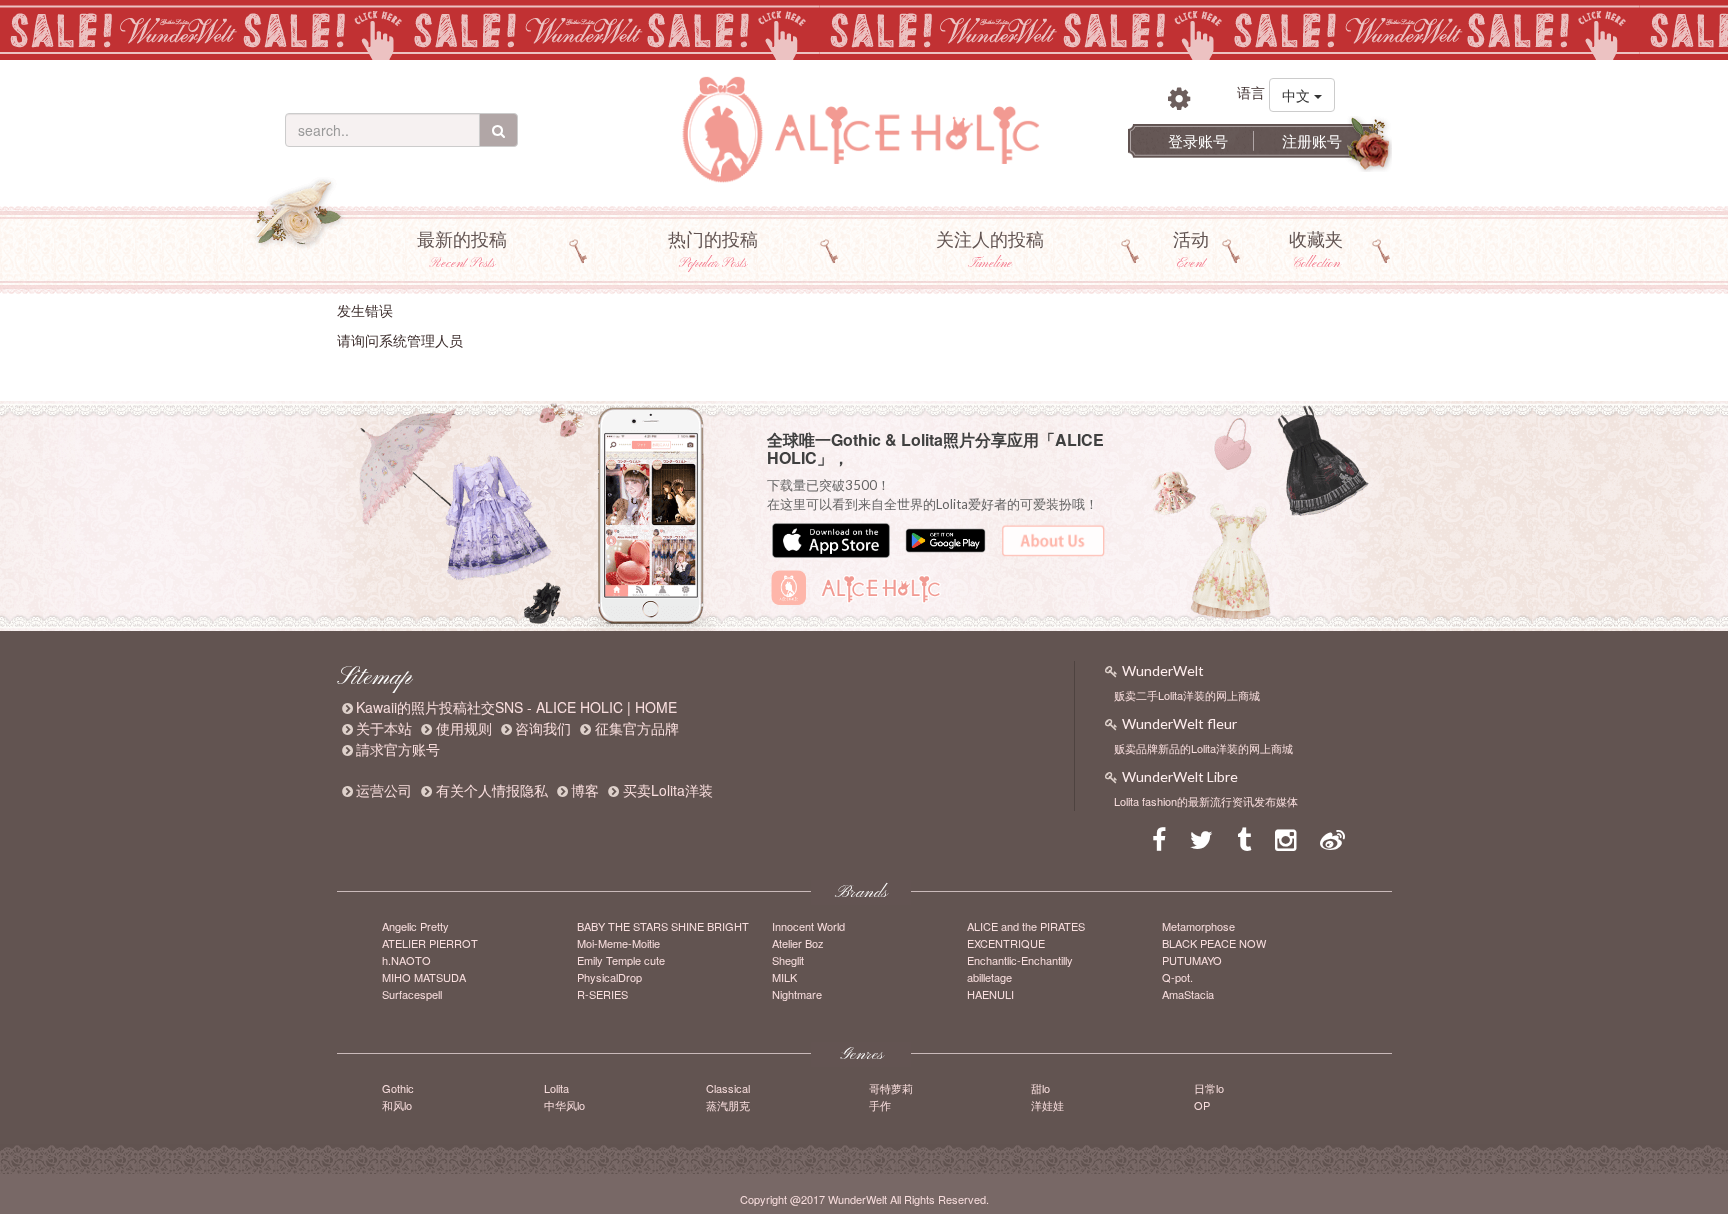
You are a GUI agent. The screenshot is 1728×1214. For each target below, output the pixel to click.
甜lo (1040, 1088)
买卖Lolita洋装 (668, 790)
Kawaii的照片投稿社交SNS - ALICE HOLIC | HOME (516, 707)
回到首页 (365, 371)
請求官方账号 (398, 749)
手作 (880, 1105)
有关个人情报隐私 (492, 790)
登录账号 (1198, 140)
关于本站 (384, 728)
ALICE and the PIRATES (1026, 926)
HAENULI (990, 994)
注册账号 (1312, 140)
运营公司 (384, 790)
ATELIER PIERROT (430, 943)
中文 (1298, 95)
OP (1202, 1105)
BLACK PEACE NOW (1214, 943)
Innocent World (808, 926)
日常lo (1209, 1088)
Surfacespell (412, 994)
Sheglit (788, 960)
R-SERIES (602, 994)
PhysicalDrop (609, 977)
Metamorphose (1198, 926)
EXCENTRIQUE (1006, 943)
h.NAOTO (406, 960)
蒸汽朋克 (728, 1105)
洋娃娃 (1047, 1105)
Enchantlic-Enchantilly (1020, 960)
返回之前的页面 (446, 371)
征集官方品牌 (637, 728)
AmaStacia (1188, 994)
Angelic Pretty (415, 926)
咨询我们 (543, 728)
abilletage (989, 977)
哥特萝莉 (891, 1088)
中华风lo (564, 1105)
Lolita (556, 1088)
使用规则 (464, 728)
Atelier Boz (798, 943)
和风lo (397, 1105)
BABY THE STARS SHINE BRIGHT (663, 926)
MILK (784, 977)
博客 (585, 790)
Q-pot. (1177, 977)
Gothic (398, 1088)
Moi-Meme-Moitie (618, 943)
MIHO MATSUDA (424, 977)
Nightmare (797, 994)
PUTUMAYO (1192, 960)
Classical (728, 1088)
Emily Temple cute (621, 960)
